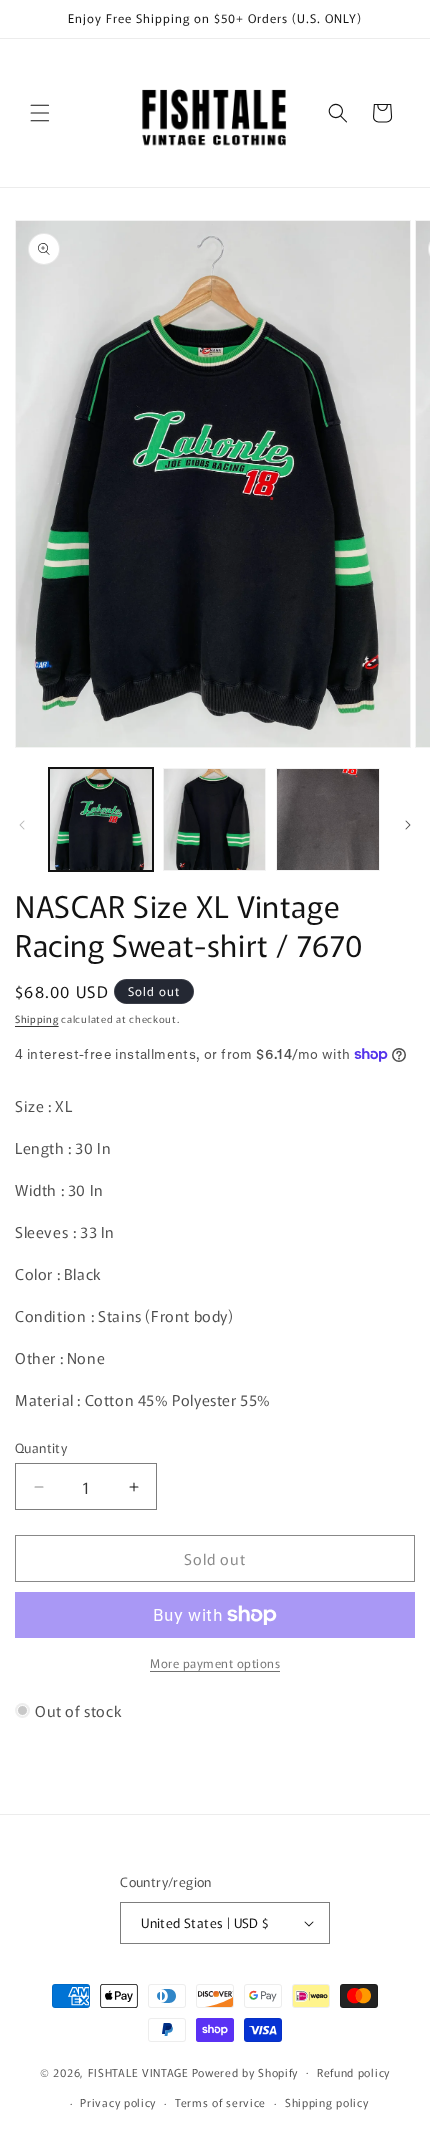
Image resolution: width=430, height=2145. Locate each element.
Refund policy (353, 2072)
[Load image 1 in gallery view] (101, 820)
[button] (40, 113)
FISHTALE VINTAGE (138, 2071)
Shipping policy (327, 2102)
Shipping (37, 1018)
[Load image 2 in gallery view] (215, 820)
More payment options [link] (215, 1662)
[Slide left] (22, 825)
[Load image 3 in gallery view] (328, 820)
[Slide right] (408, 825)
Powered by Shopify (245, 2071)
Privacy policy (118, 2102)
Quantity (41, 1447)
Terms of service (220, 2102)
